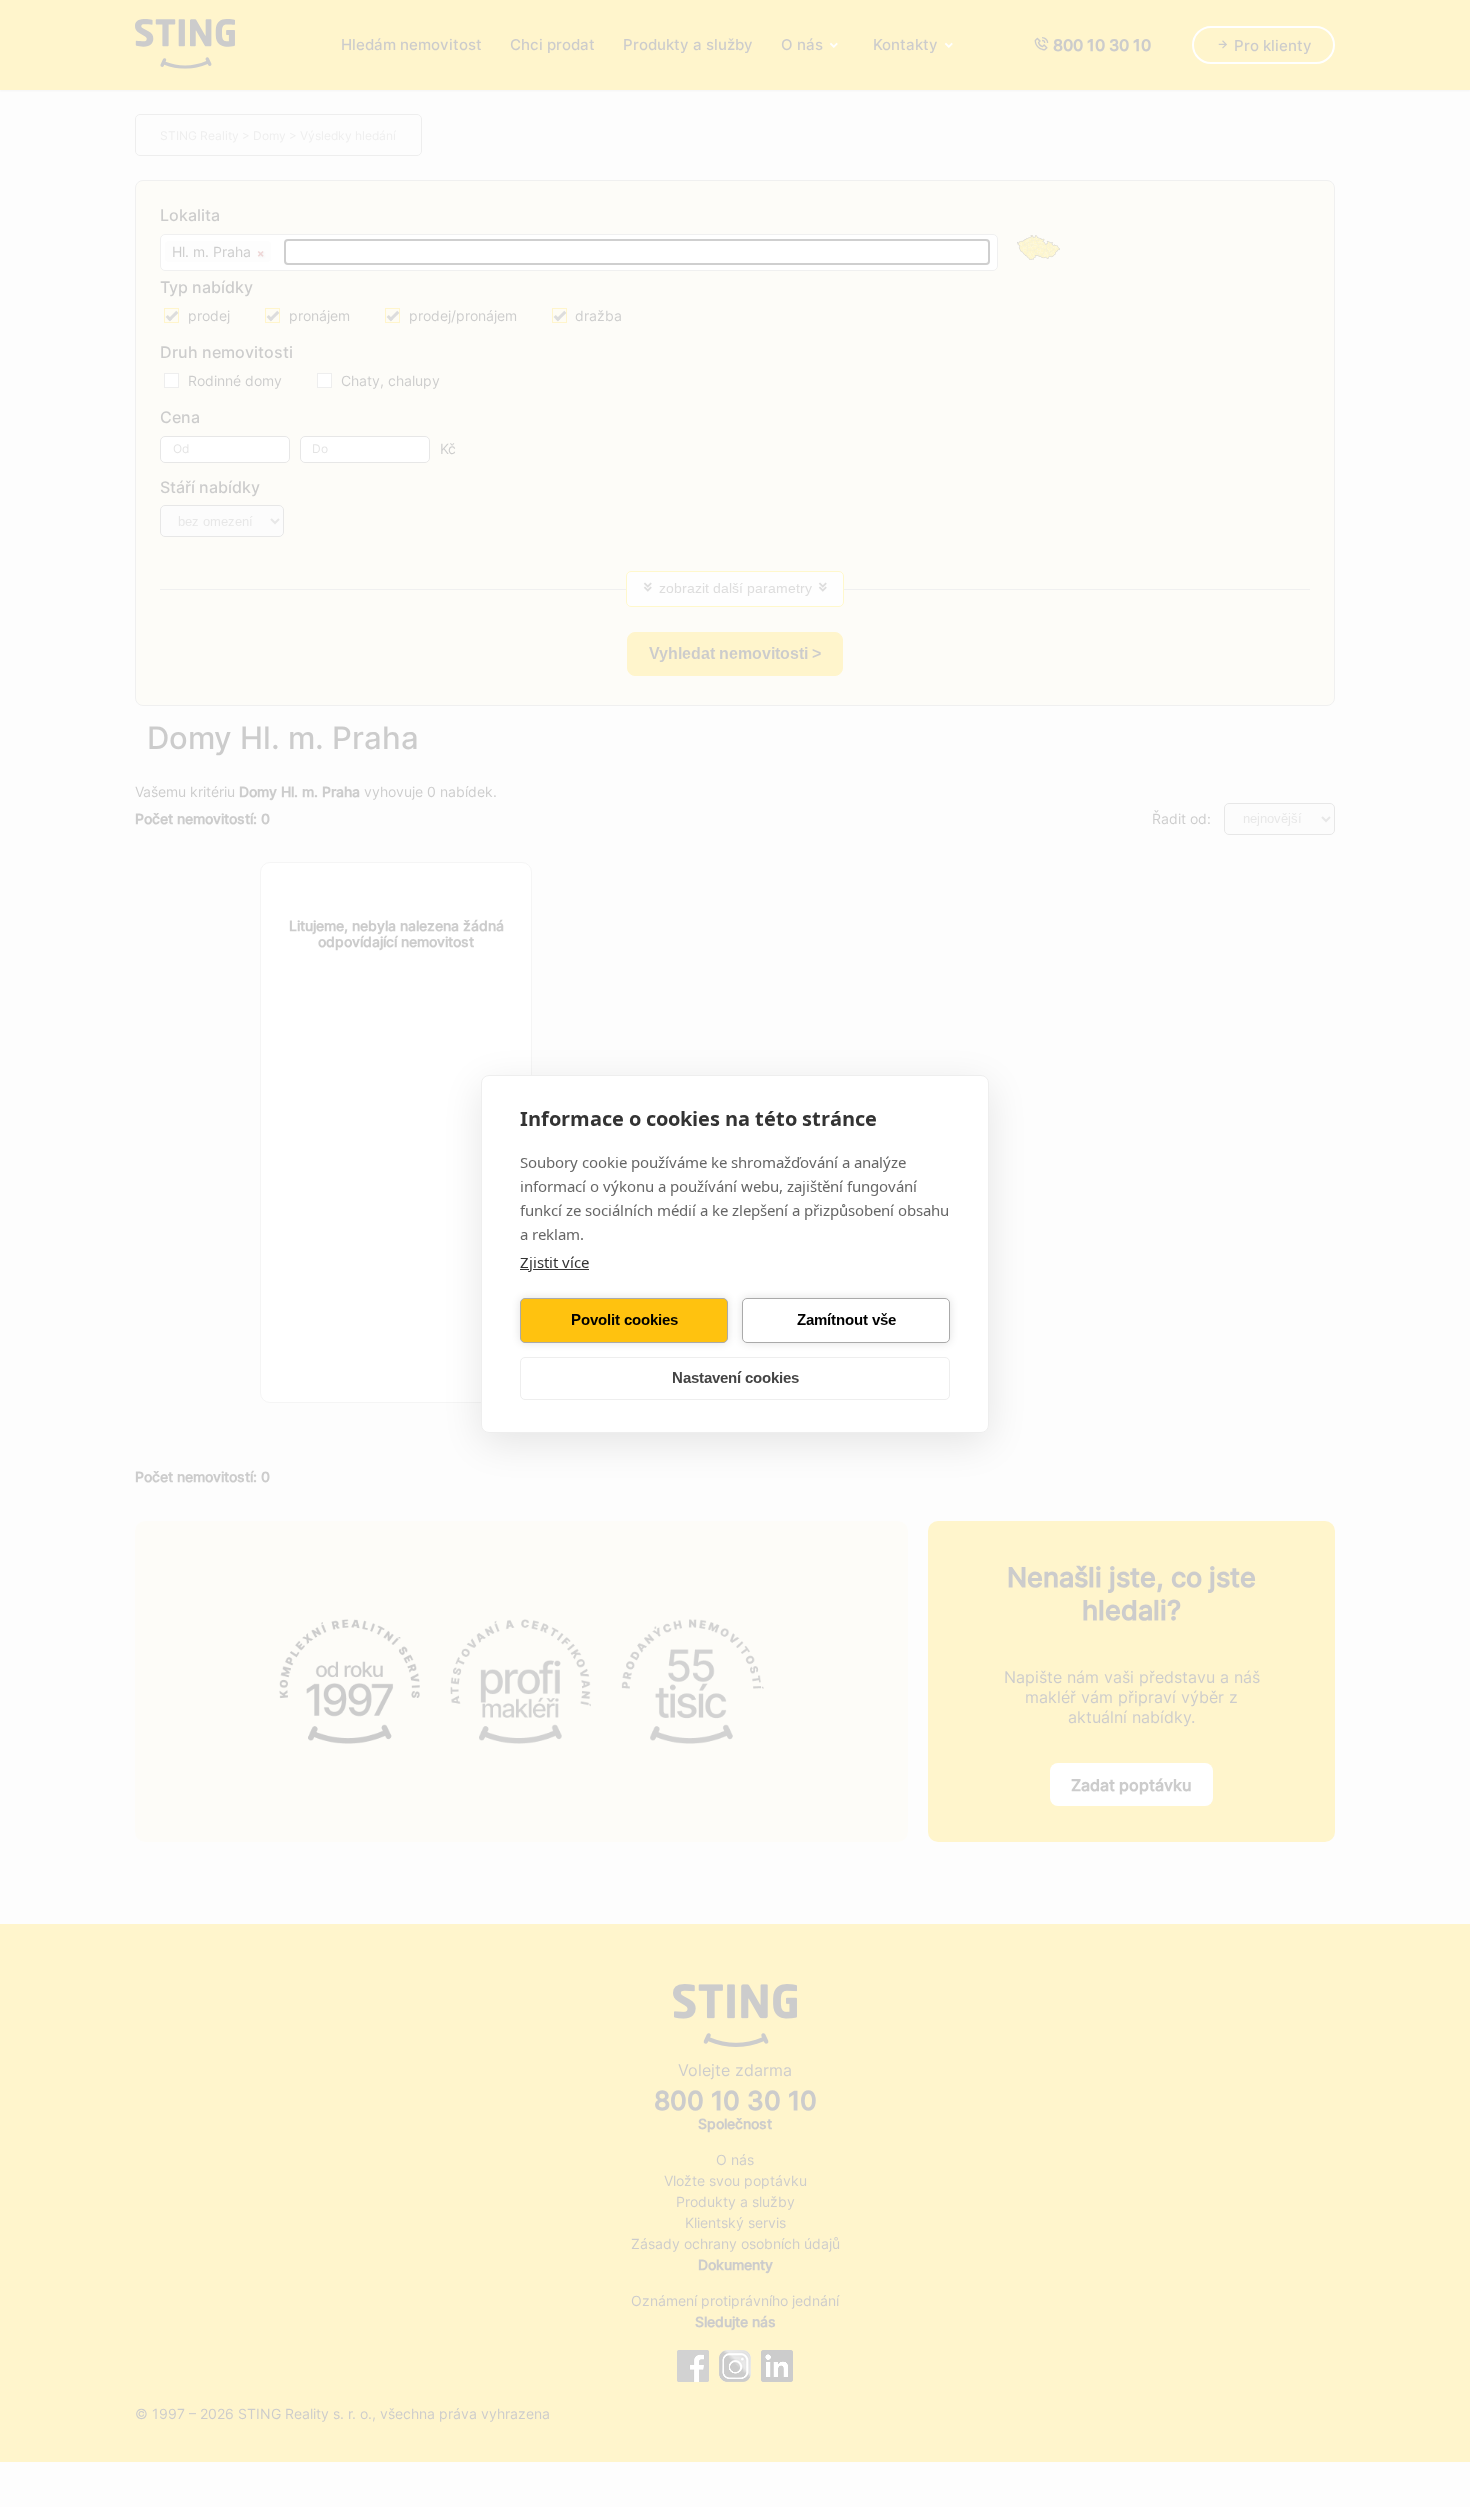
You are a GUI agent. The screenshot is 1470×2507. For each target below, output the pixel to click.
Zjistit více (554, 1262)
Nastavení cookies (735, 1377)
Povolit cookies (624, 1319)
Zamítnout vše (846, 1319)
